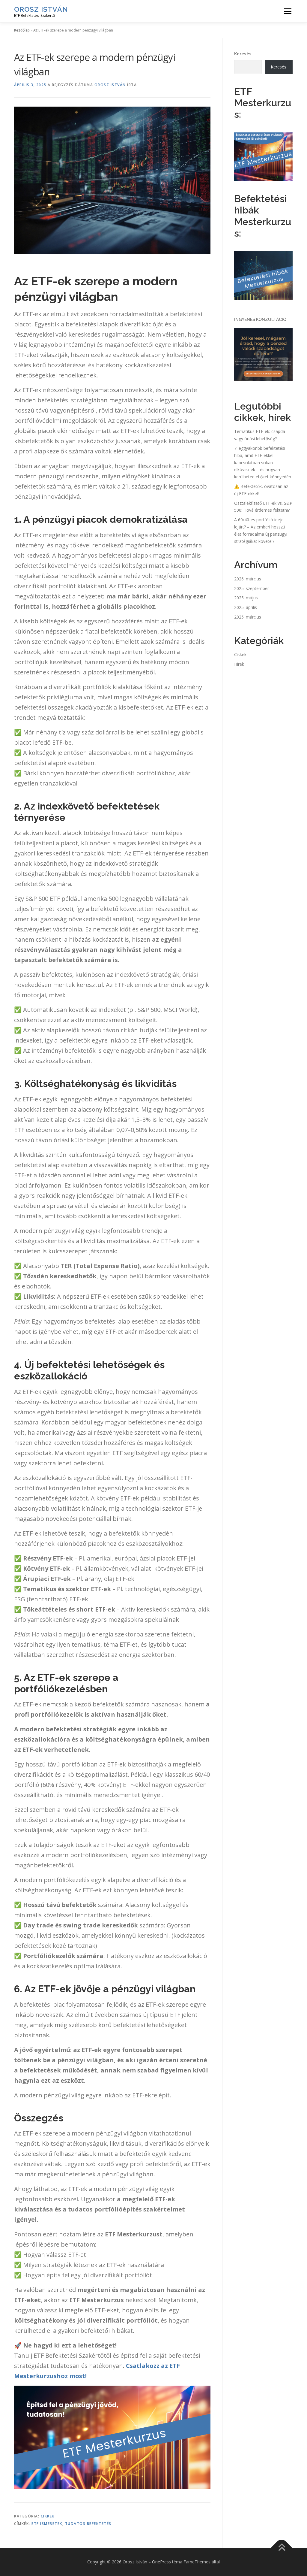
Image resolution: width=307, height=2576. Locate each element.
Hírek (239, 664)
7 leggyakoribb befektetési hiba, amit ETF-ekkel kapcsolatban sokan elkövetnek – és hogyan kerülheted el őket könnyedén (263, 462)
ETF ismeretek (47, 2524)
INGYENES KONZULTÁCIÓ (260, 319)
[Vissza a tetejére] (282, 2548)
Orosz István (41, 9)
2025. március (248, 617)
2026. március (248, 579)
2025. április (246, 607)
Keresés (243, 54)
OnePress (161, 2562)
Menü (288, 11)
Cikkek (48, 2516)
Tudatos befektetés (88, 2524)
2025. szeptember (252, 588)
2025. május (246, 598)
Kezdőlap (22, 30)
